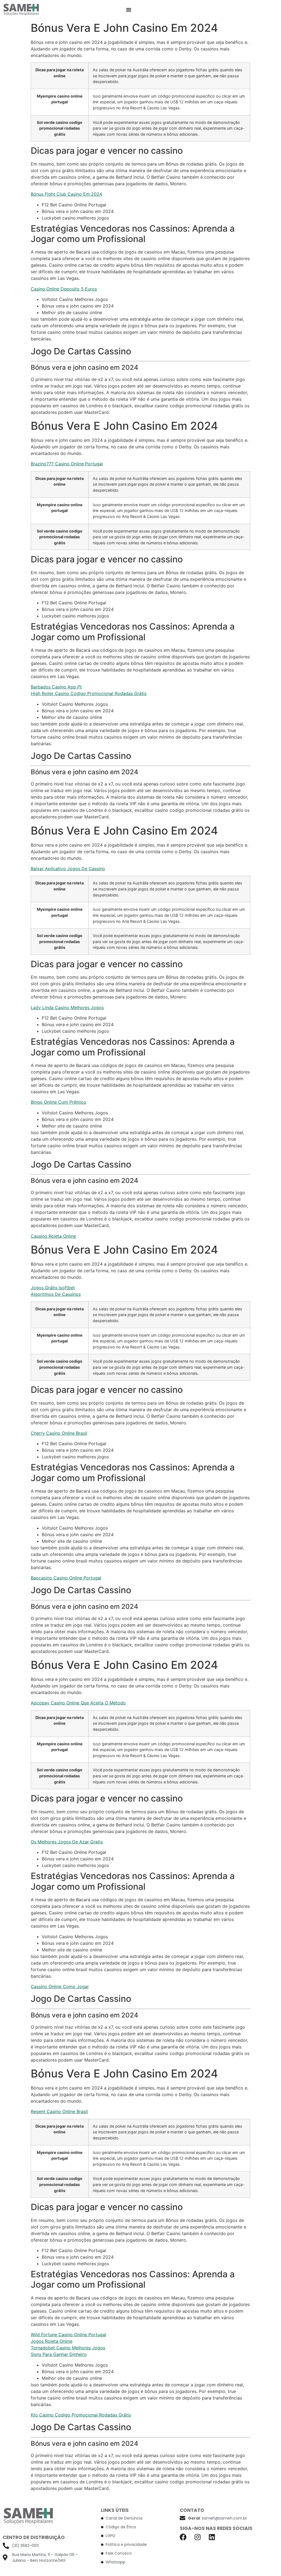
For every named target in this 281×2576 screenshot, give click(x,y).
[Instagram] (197, 2537)
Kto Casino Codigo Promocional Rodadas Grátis (81, 2415)
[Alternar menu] (129, 10)
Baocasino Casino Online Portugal (66, 1578)
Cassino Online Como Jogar (60, 1986)
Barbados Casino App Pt (56, 687)
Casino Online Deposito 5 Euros (64, 289)
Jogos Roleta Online (52, 2341)
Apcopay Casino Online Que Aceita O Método (78, 1703)
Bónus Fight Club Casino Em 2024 (66, 194)
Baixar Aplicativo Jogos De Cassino (68, 869)
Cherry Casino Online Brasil (59, 1433)
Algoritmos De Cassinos (56, 1294)
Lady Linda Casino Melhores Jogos (67, 1007)
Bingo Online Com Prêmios (58, 1102)
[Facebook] (183, 2537)
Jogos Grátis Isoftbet (53, 1288)
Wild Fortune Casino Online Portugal (68, 2335)
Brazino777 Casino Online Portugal (67, 464)
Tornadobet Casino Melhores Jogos (68, 2348)
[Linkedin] (212, 2537)
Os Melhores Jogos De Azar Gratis (67, 1842)
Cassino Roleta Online (53, 1236)
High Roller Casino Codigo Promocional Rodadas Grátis (89, 693)
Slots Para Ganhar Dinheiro (59, 2354)
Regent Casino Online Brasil (59, 2111)
